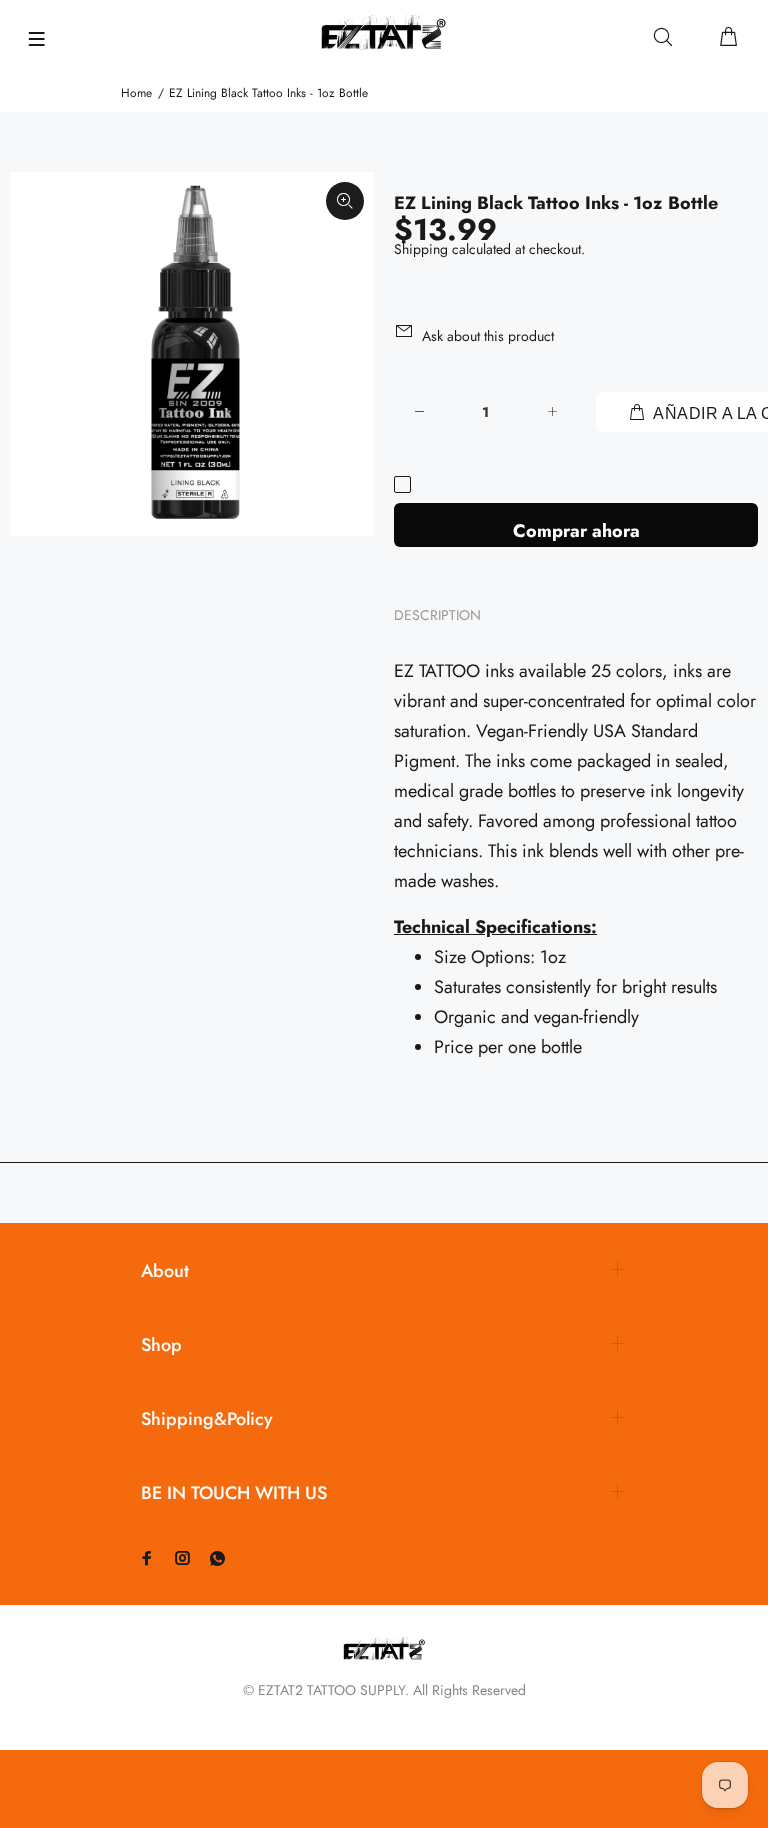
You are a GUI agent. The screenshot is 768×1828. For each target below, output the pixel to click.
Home (136, 93)
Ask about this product (488, 336)
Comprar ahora (576, 531)
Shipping (421, 249)
